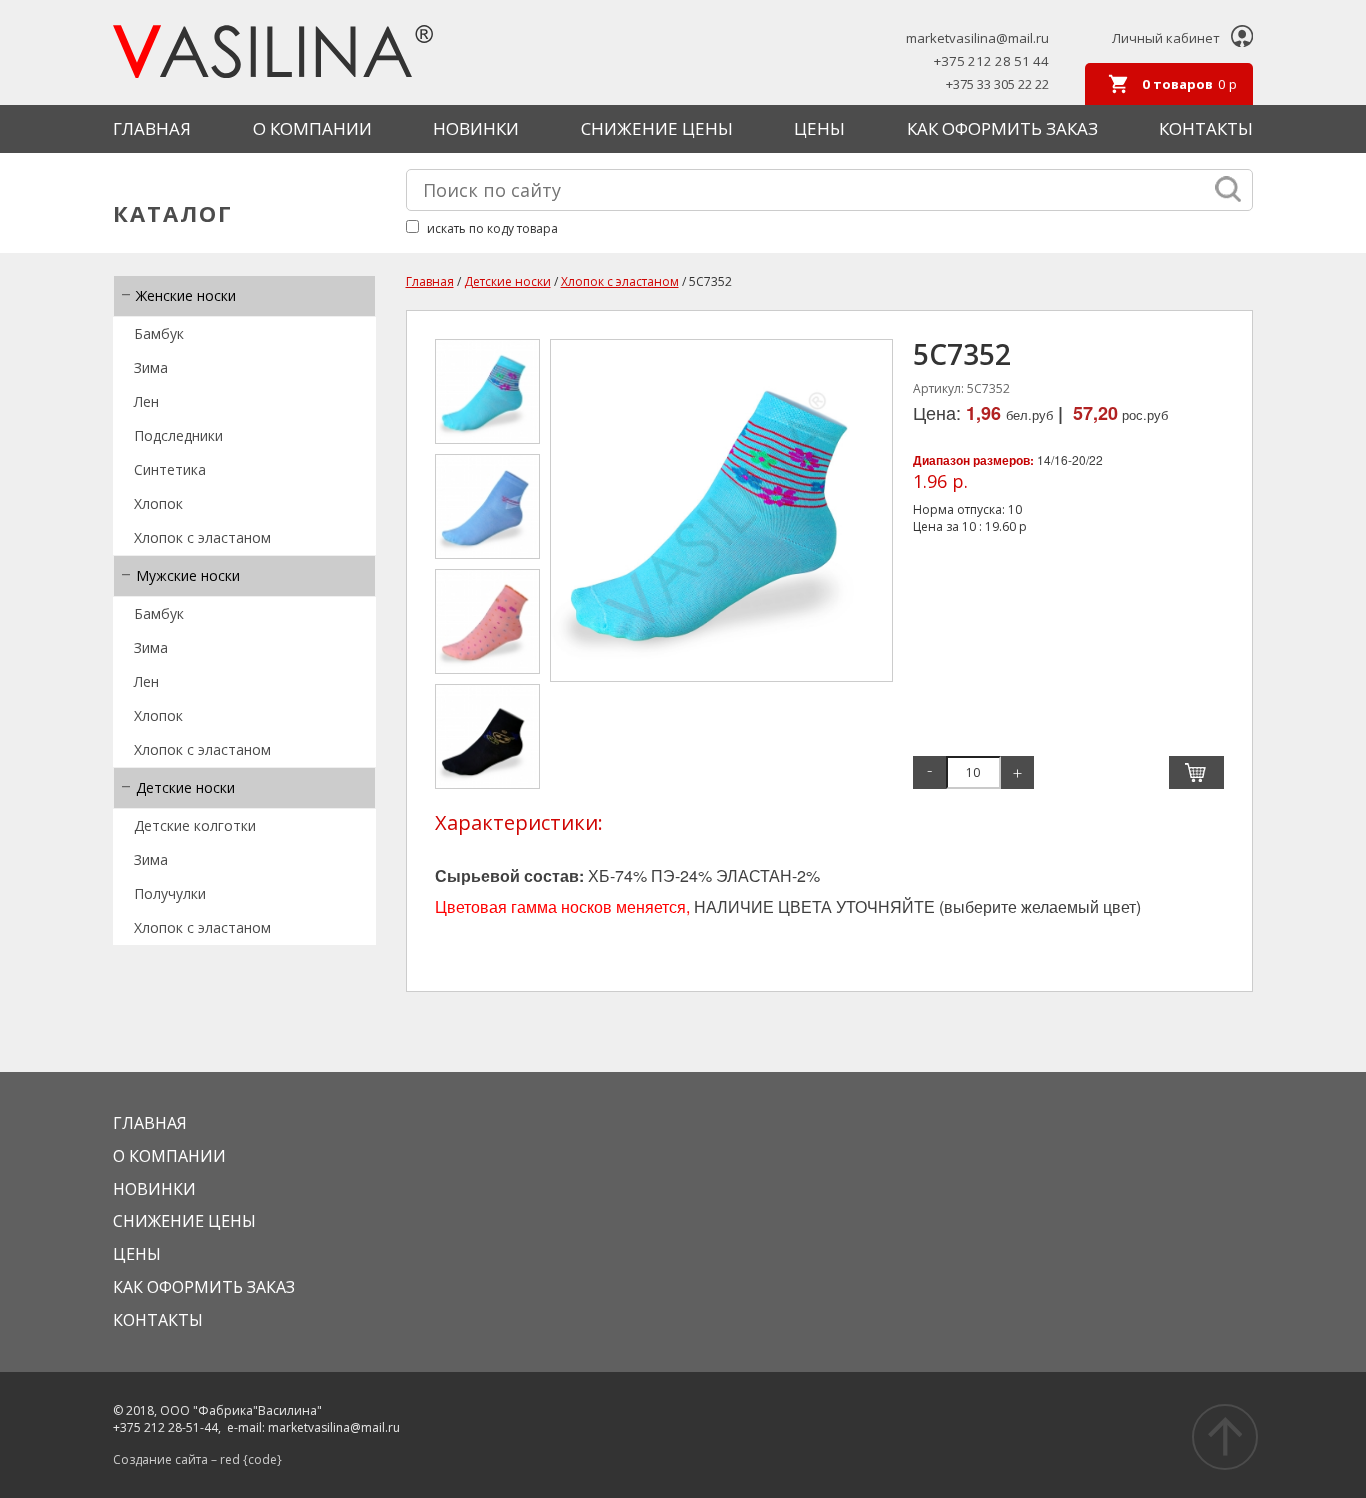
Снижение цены (657, 128)
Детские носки (185, 787)
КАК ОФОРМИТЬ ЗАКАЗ (1002, 128)
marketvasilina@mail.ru (977, 38)
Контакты (1206, 128)
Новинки (476, 128)
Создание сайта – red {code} (197, 1459)
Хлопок (158, 503)
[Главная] (273, 53)
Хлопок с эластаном (202, 537)
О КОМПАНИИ (312, 128)
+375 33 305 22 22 (997, 84)
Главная (152, 128)
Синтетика (170, 469)
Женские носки (186, 295)
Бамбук (159, 333)
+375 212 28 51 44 (991, 61)
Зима (151, 367)
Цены (819, 128)
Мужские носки (188, 575)
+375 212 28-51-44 (165, 1427)
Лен (146, 401)
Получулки (170, 893)
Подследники (178, 435)
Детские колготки (195, 825)
